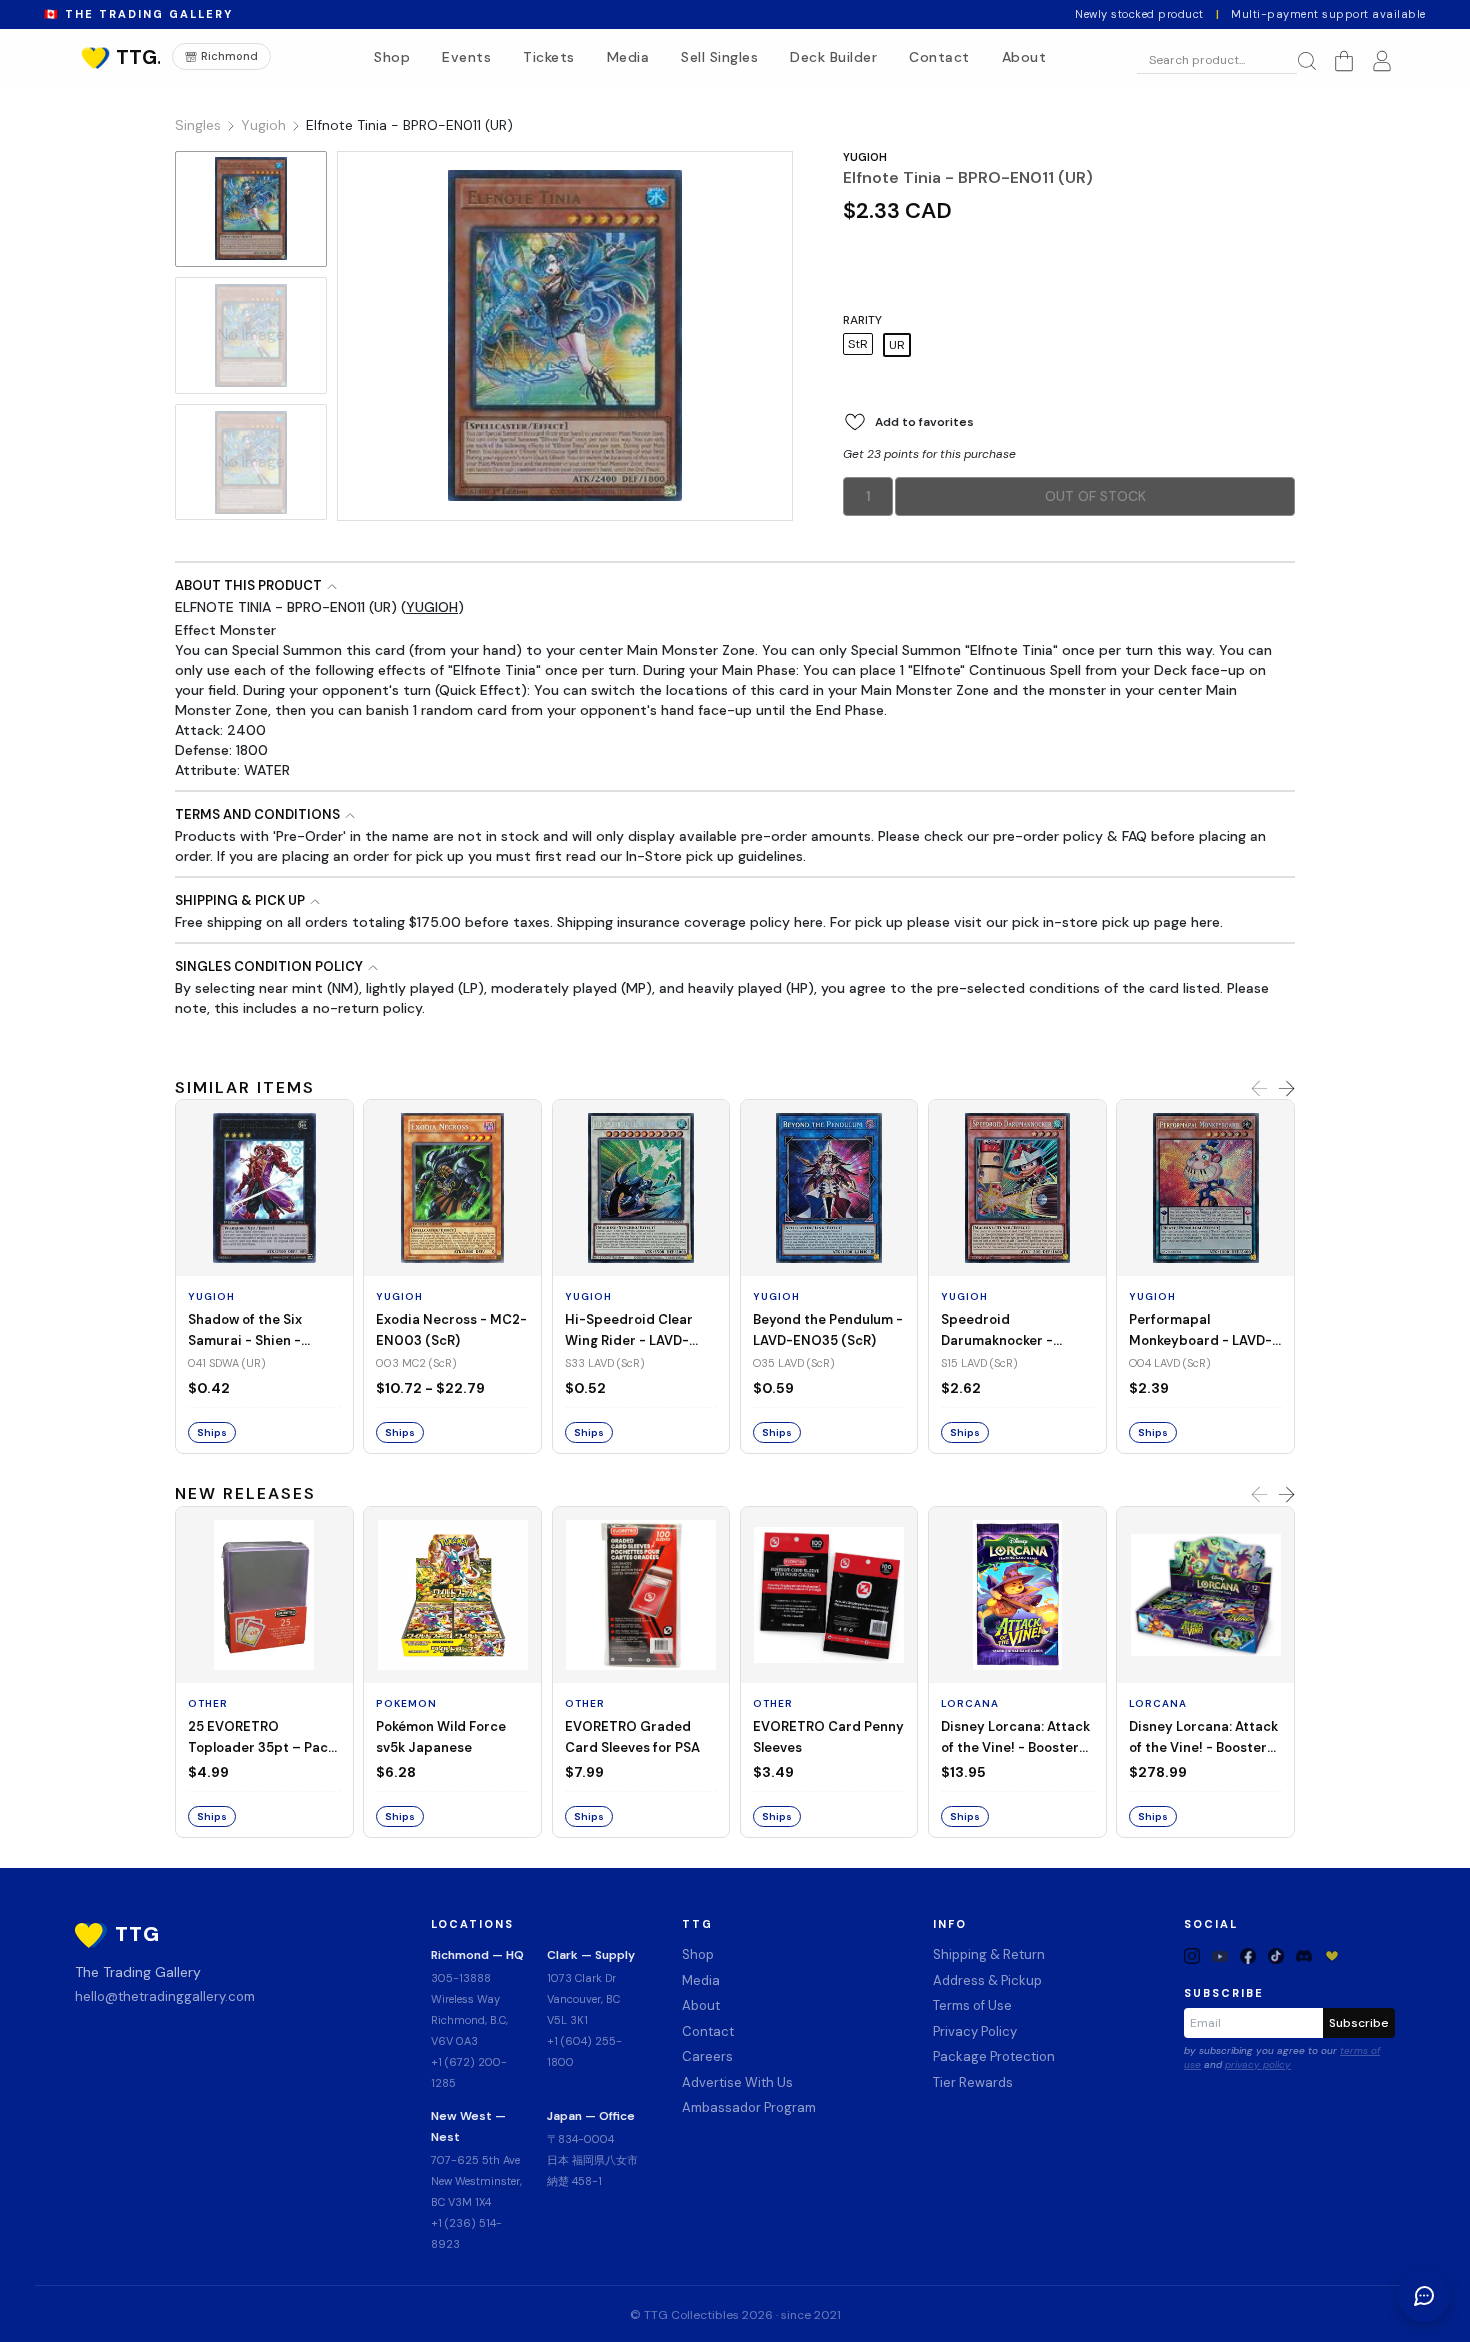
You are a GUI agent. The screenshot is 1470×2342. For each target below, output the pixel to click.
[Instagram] (1192, 1955)
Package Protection (994, 2056)
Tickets (549, 57)
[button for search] (1307, 61)
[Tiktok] (1276, 1955)
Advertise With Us (737, 2082)
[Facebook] (1248, 1955)
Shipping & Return (989, 1954)
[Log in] (1382, 61)
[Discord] (1304, 1955)
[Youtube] (1220, 1955)
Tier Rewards (973, 2082)
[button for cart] (1344, 61)
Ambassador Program (749, 2107)
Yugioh (263, 125)
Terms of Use (972, 2005)
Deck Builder (833, 57)
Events (466, 57)
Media (628, 57)
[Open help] (1424, 2296)
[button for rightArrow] (1286, 1088)
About (1024, 57)
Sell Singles (719, 57)
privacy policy (1258, 2064)
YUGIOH (865, 157)
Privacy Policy (975, 2031)
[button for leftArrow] (1259, 1088)
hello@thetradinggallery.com (165, 1996)
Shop (392, 57)
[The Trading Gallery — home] (118, 57)
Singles (198, 125)
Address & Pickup (987, 1980)
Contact (939, 57)
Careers (707, 2056)
